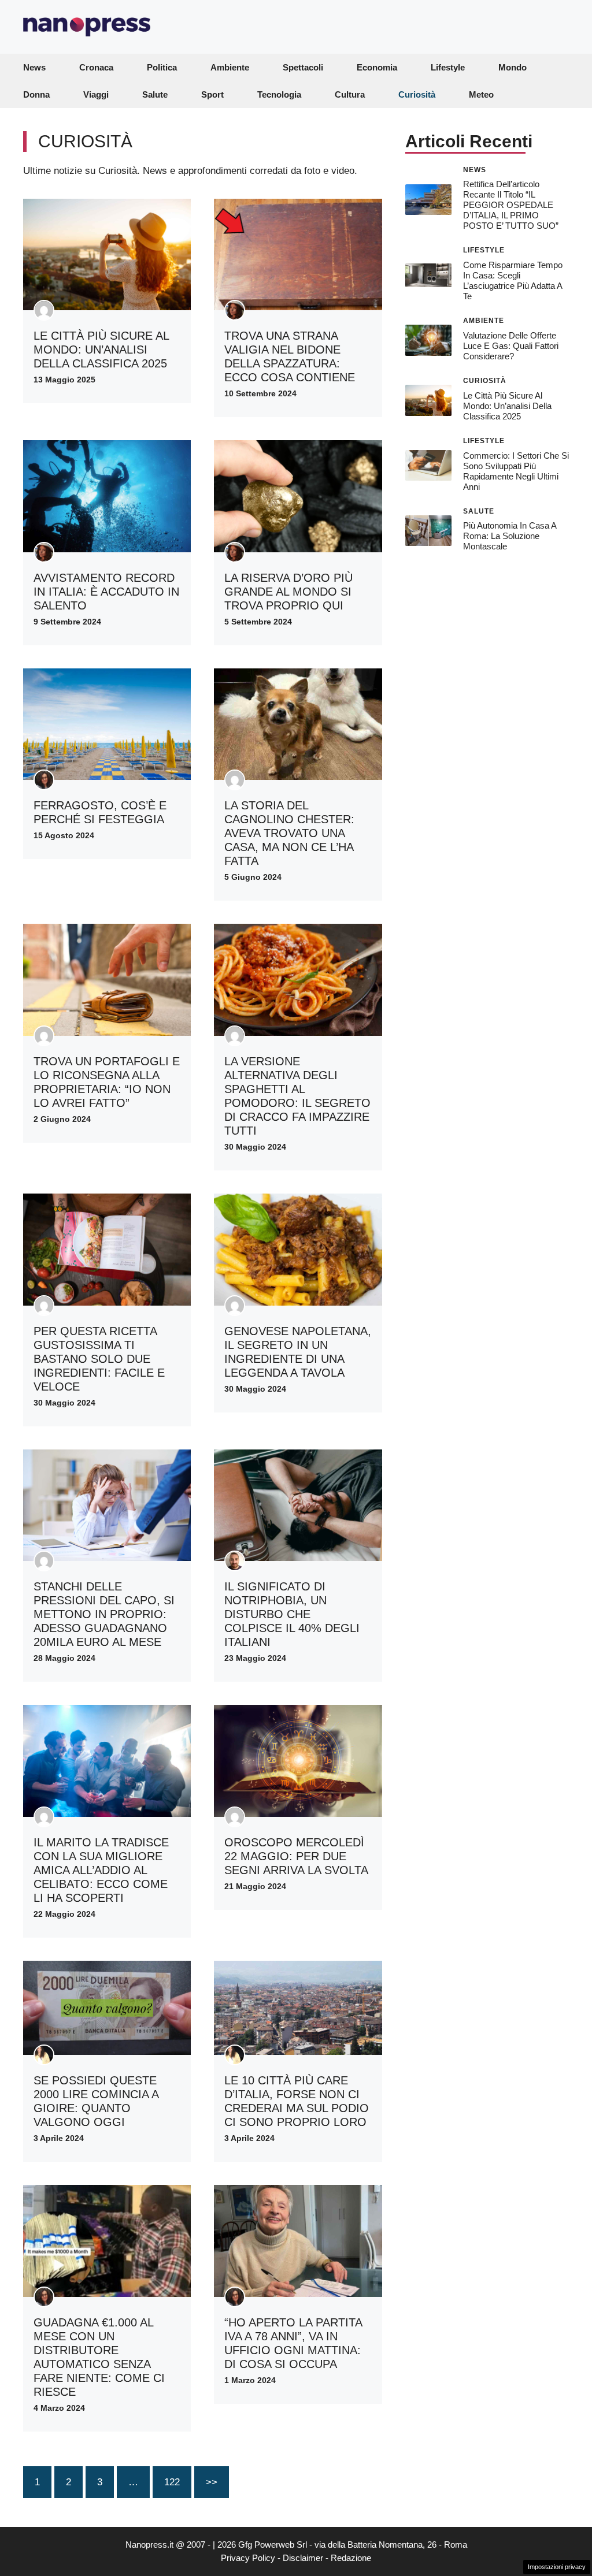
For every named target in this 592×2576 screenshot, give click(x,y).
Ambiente (230, 67)
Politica (162, 67)
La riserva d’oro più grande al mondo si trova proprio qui (288, 592)
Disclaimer (303, 2558)
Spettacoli (303, 67)
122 (172, 2482)
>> (212, 2482)
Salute (155, 94)
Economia (377, 67)
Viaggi (96, 94)
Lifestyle (448, 67)
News (34, 67)
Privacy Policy (248, 2558)
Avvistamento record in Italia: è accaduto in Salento (106, 592)
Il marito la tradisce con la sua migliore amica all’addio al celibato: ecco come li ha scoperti (101, 1870)
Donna (36, 94)
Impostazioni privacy (557, 2567)
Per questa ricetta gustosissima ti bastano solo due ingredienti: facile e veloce (99, 1359)
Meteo (481, 94)
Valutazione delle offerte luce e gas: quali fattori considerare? (511, 346)
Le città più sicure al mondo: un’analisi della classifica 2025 (101, 350)
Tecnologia (279, 94)
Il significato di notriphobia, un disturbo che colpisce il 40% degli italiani (292, 1614)
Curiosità (417, 94)
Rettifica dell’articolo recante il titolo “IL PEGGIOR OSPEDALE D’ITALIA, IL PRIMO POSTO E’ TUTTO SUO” (511, 205)
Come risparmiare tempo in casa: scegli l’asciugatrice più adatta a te (513, 280)
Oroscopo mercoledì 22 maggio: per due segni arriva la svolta (296, 1856)
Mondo (513, 67)
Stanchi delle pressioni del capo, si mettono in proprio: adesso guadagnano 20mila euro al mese (104, 1614)
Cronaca (96, 67)
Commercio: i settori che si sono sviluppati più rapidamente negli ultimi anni (516, 471)
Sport (212, 94)
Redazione (351, 2558)
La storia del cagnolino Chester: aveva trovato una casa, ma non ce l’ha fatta (289, 833)
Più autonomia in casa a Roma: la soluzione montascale (510, 536)
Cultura (350, 94)
